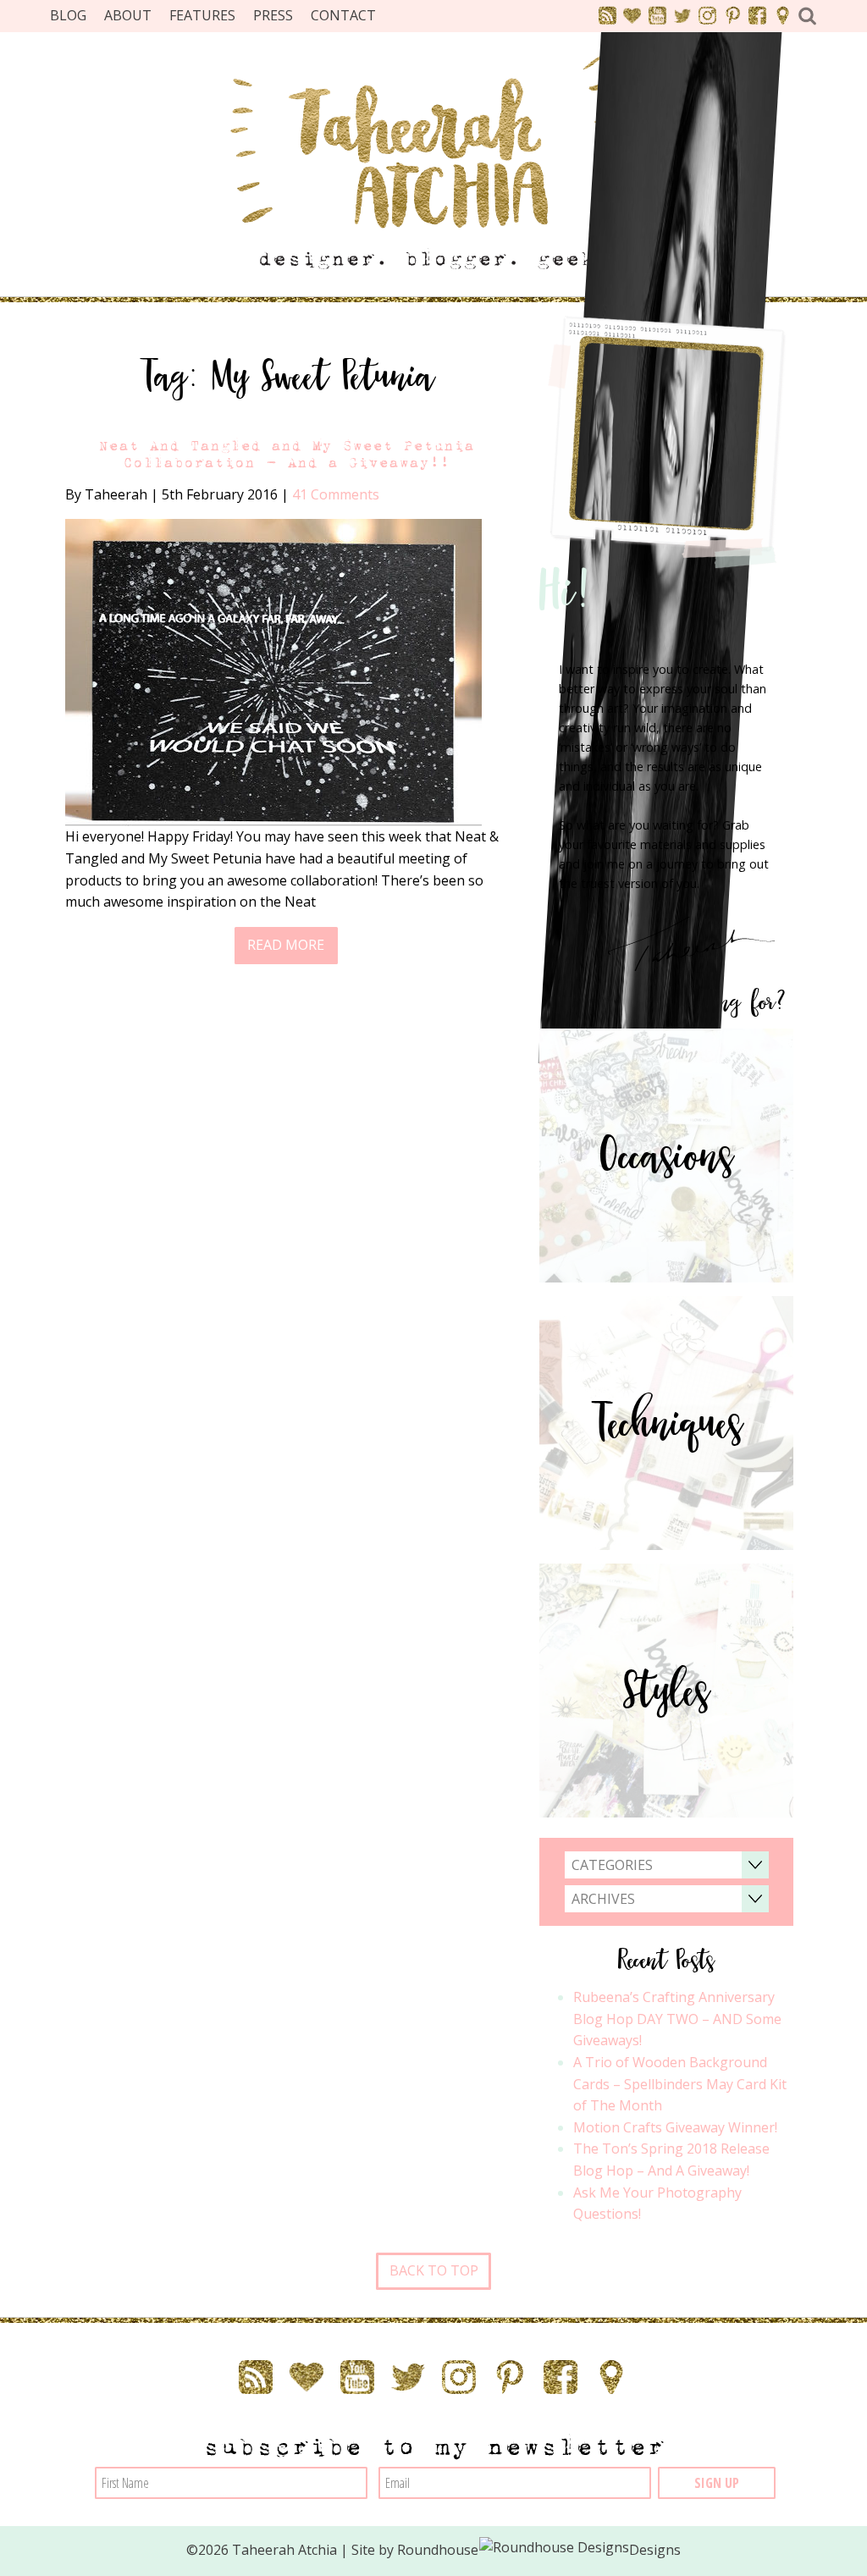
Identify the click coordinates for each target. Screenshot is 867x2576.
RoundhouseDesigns (539, 2550)
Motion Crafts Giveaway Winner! (675, 2127)
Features (202, 15)
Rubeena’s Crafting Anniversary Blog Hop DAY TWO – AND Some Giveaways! (677, 2019)
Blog (68, 15)
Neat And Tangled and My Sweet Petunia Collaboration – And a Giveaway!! (286, 454)
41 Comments (336, 494)
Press (273, 15)
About (128, 15)
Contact (343, 15)
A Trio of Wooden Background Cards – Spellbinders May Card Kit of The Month (680, 2084)
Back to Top (434, 2270)
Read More (286, 945)
